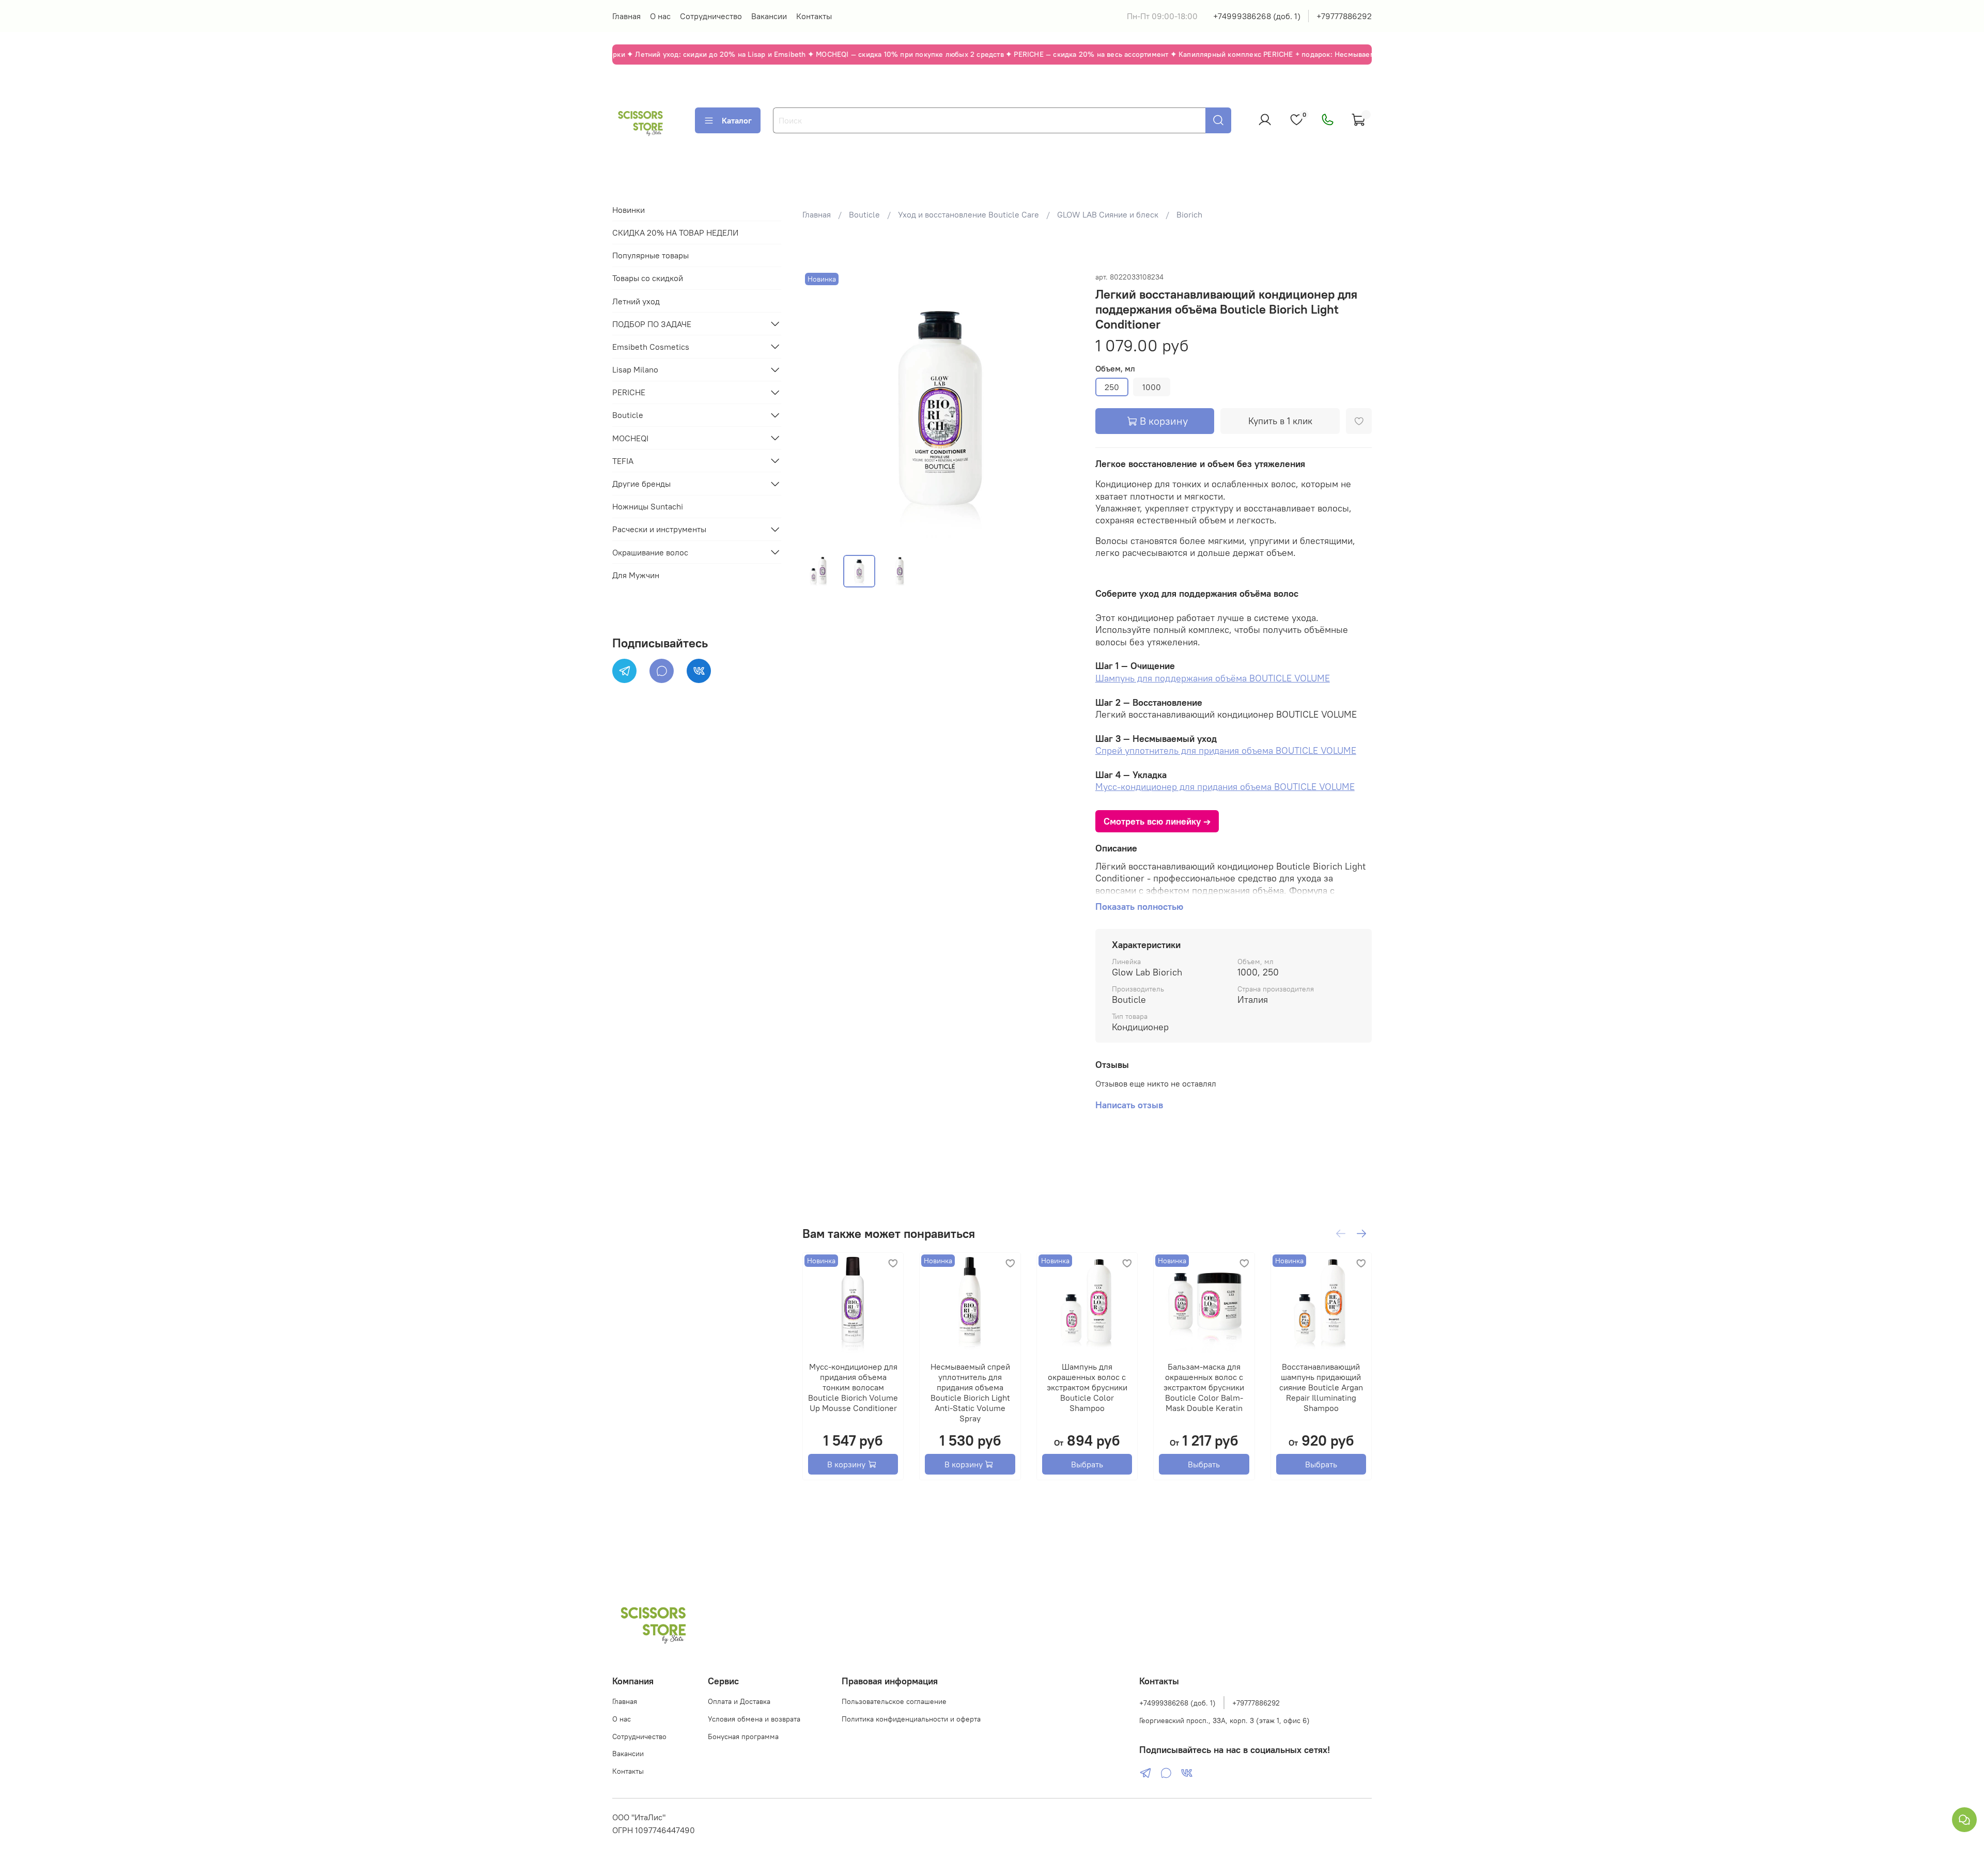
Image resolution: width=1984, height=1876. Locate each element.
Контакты (814, 16)
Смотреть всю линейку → (1157, 821)
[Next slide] (1062, 408)
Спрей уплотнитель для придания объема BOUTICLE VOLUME (1226, 750)
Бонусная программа (743, 1737)
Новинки (629, 209)
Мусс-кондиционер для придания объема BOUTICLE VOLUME (1225, 787)
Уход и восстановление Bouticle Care (968, 214)
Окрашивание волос (650, 552)
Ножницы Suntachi (648, 506)
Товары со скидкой (648, 278)
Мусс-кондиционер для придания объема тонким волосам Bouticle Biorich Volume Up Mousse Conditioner (853, 1387)
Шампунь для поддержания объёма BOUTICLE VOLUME (1213, 678)
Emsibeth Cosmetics (651, 346)
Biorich (1189, 214)
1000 (1152, 387)
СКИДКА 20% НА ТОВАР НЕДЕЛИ (675, 232)
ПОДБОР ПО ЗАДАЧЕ (652, 323)
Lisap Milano (635, 369)
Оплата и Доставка (739, 1701)
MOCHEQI (630, 438)
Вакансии (769, 16)
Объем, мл (1115, 369)
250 (1112, 387)
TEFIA (623, 460)
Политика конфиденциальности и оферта (911, 1719)
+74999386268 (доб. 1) (1257, 16)
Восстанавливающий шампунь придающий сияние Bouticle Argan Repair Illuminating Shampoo (1321, 1387)
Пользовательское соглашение (894, 1701)
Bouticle (864, 214)
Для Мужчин (636, 575)
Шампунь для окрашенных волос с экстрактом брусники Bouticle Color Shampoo (1087, 1387)
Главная (626, 16)
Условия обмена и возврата (754, 1719)
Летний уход (636, 301)
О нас (660, 16)
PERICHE (629, 392)
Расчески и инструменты (659, 529)
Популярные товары (650, 255)
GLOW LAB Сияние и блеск (1108, 214)
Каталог (737, 120)
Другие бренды (641, 484)
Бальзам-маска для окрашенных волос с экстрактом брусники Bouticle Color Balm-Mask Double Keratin (1204, 1387)
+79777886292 (1344, 16)
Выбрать (1087, 1464)
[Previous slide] (819, 408)
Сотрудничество (711, 16)
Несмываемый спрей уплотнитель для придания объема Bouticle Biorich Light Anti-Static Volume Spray (970, 1392)
